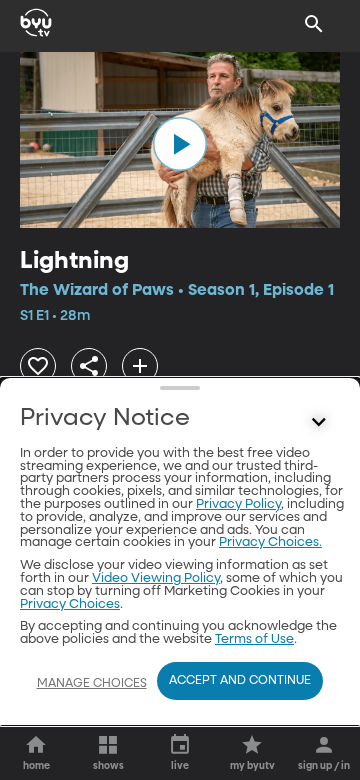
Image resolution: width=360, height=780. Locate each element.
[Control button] (319, 423)
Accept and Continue (240, 681)
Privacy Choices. (270, 542)
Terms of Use (254, 639)
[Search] (314, 24)
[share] (89, 366)
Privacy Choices (70, 604)
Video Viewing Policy (156, 578)
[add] (140, 366)
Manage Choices (92, 684)
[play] (180, 144)
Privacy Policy (238, 504)
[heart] (38, 366)
